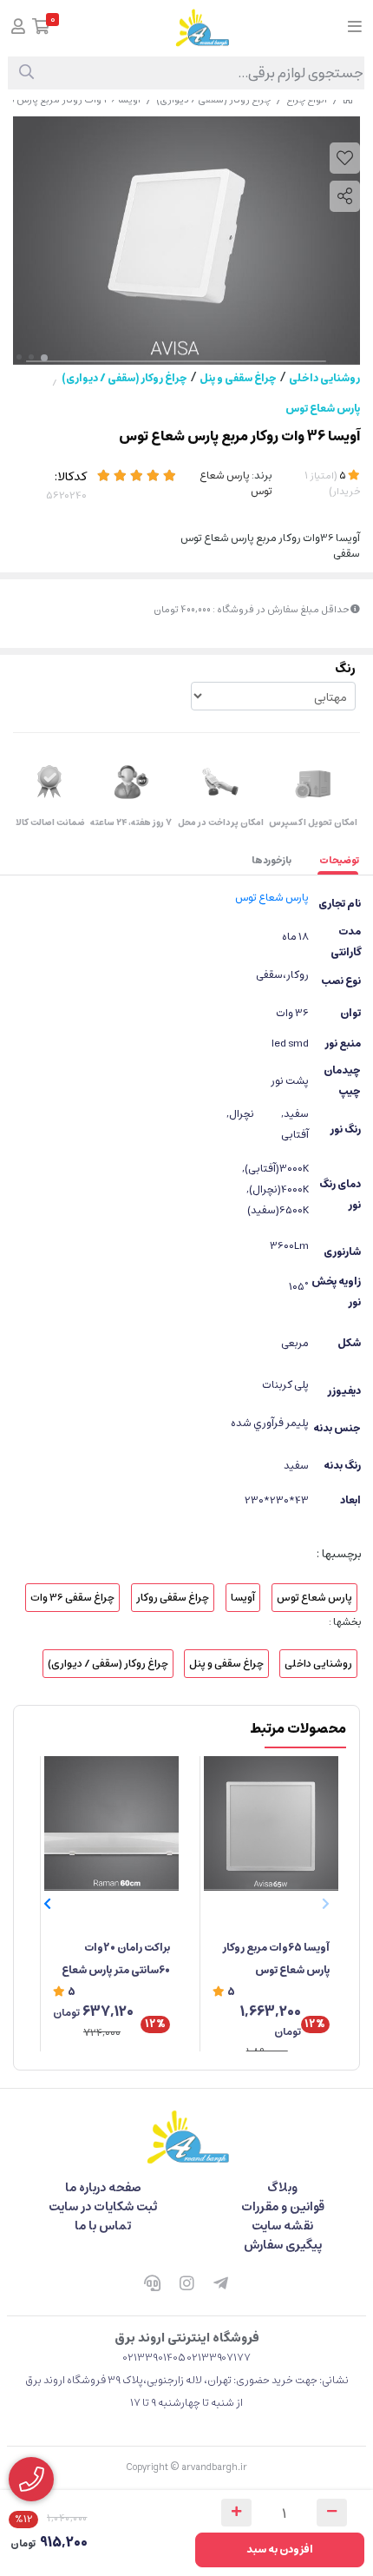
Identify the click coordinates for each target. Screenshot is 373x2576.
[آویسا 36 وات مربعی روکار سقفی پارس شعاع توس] (186, 2137)
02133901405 (154, 2358)
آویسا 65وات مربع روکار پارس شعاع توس (276, 1959)
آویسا (243, 1598)
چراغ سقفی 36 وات (72, 1598)
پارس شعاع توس (323, 409)
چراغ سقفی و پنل (238, 378)
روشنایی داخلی (324, 378)
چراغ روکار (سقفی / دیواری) (124, 378)
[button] (47, 1904)
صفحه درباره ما (103, 2188)
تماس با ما (103, 2226)
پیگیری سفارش (283, 2245)
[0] (41, 28)
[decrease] (332, 2513)
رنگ (345, 669)
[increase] (236, 2513)
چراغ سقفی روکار (173, 1598)
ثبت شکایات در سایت (103, 2207)
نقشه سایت (282, 2226)
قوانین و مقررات (283, 2207)
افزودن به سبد (280, 2550)
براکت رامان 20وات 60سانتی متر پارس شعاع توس (116, 1960)
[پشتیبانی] (152, 2285)
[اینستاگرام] (186, 2285)
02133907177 (219, 2358)
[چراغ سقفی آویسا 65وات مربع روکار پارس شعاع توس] (271, 1823)
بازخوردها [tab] (272, 860)
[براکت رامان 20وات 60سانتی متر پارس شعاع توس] (111, 1823)
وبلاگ (282, 2188)
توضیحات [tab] (339, 860)
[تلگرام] (221, 2285)
